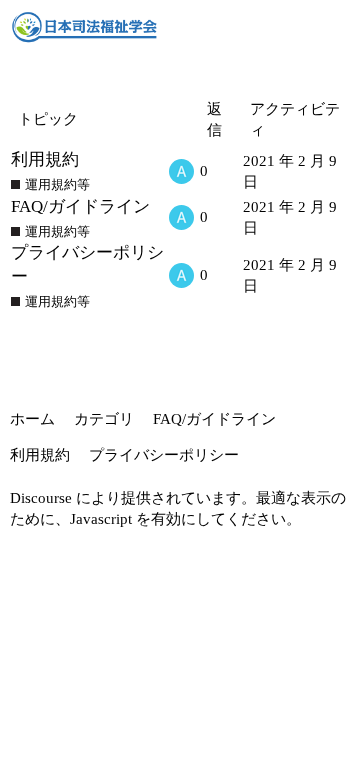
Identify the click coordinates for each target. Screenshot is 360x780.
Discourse (41, 498)
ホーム (32, 419)
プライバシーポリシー (164, 455)
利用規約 (45, 159)
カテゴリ (104, 419)
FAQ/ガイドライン (80, 206)
